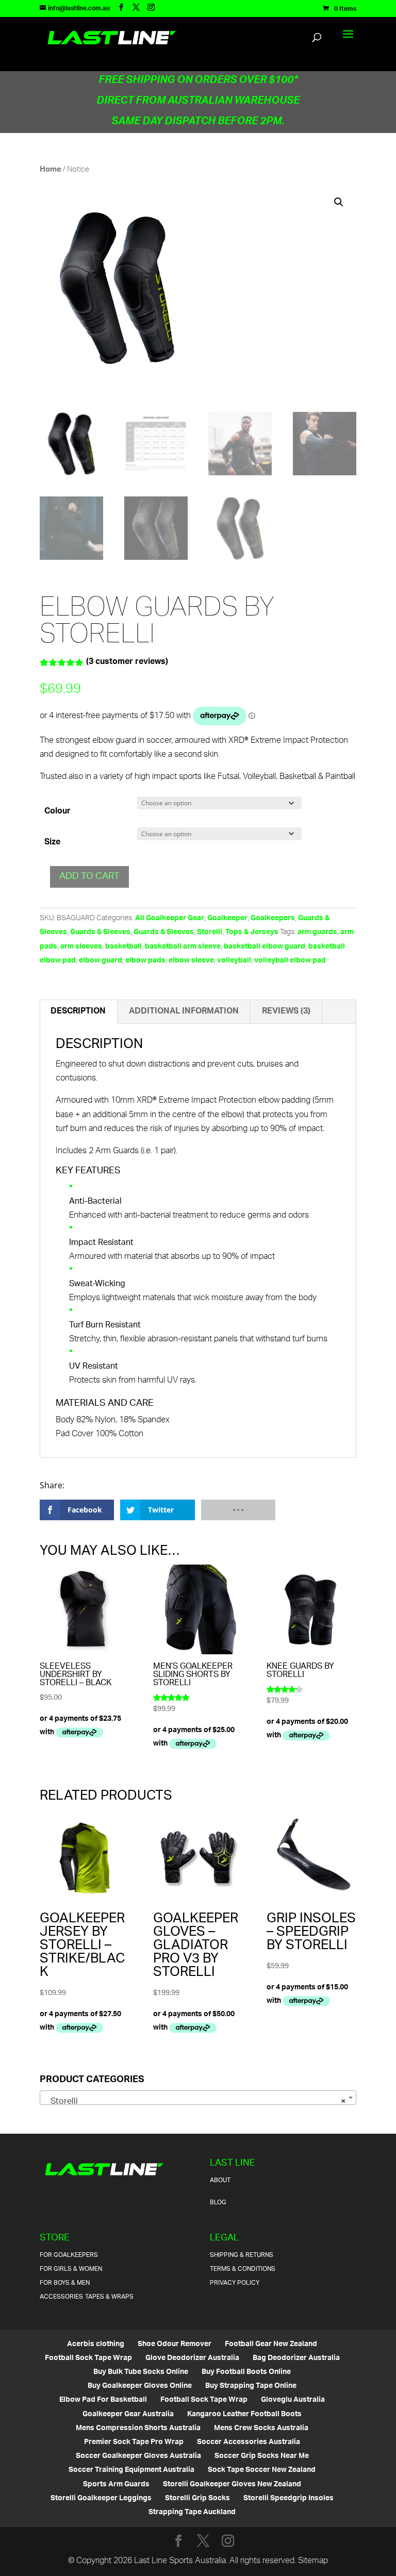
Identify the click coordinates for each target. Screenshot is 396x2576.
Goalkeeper (227, 918)
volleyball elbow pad (290, 961)
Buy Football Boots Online (246, 2372)
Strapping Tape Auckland (192, 2512)
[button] (339, 202)
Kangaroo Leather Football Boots (244, 2414)
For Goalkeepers (69, 2255)
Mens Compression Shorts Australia (138, 2428)
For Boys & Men (65, 2283)
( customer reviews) (127, 662)
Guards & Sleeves (100, 932)
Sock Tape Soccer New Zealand (262, 2470)
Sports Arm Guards (116, 2484)
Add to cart (89, 877)
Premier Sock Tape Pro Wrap (134, 2442)
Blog (218, 2203)
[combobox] (198, 2098)
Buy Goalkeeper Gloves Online (140, 2386)
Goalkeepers (273, 918)
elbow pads (145, 961)
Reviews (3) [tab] (286, 1012)
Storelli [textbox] (195, 2102)
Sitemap (313, 2561)
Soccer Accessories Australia (249, 2442)
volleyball (234, 961)
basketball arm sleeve (183, 947)
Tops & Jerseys (252, 932)
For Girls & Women (71, 2269)
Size (52, 843)
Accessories (61, 2297)
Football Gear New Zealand (271, 2344)
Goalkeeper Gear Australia (128, 2414)
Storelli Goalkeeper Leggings (101, 2498)
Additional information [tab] (184, 1012)
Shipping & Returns (242, 2255)
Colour (57, 812)
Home (51, 170)
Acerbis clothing (96, 2344)
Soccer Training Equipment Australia (131, 2470)
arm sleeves (81, 947)
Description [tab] (78, 1012)
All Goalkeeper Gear (170, 918)
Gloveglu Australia (293, 2400)
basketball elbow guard (265, 947)
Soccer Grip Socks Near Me (262, 2456)
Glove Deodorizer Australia (192, 2358)
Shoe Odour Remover (175, 2344)
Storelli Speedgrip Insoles (288, 2498)
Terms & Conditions (243, 2269)
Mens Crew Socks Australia (261, 2428)
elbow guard (101, 961)
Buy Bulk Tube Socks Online (141, 2372)
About (220, 2180)
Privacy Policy (235, 2283)
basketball (123, 947)
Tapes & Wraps (109, 2297)
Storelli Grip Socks (197, 2498)
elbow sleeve (191, 961)
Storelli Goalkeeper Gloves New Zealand (232, 2484)
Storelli (210, 932)
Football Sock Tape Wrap (88, 2358)
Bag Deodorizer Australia (296, 2358)
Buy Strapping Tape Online (251, 2386)
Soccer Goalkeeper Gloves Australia (138, 2456)
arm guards (317, 932)
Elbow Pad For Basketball (103, 2400)
